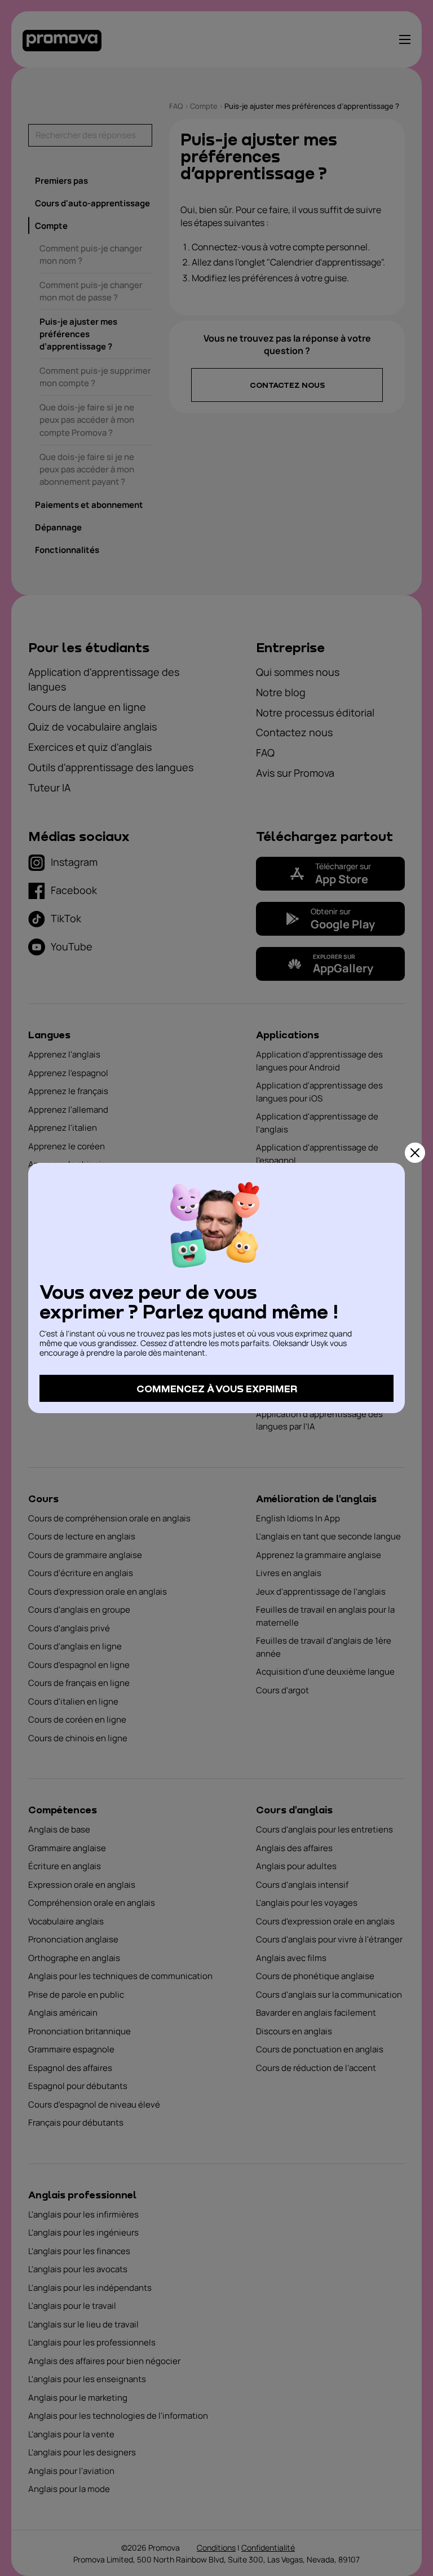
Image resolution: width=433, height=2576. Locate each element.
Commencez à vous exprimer (217, 1388)
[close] (415, 1153)
